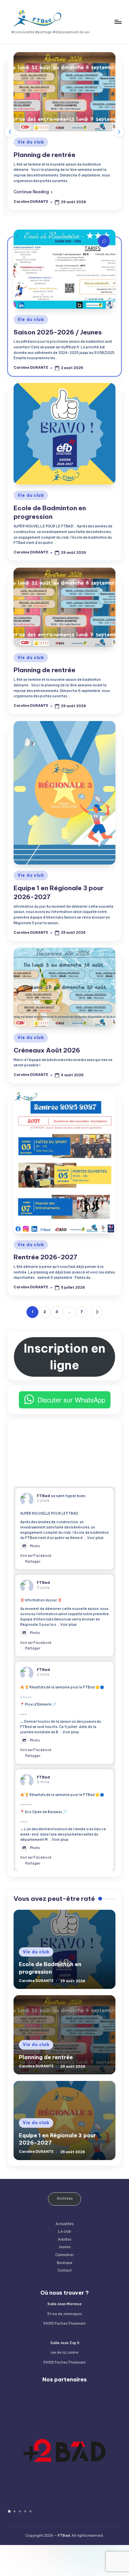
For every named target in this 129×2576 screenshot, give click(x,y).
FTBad (43, 1496)
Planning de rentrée (44, 155)
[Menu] (118, 22)
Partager (33, 1562)
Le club (65, 2231)
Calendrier (64, 2255)
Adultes (64, 2239)
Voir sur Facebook (36, 1556)
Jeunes (64, 2247)
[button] (33, 192)
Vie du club (31, 142)
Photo (35, 1546)
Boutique (65, 2263)
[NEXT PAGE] (96, 1312)
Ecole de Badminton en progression (50, 512)
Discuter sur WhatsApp (71, 1400)
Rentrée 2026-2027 (45, 1257)
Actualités (64, 2224)
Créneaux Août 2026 (47, 1050)
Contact (65, 2270)
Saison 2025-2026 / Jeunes (58, 332)
